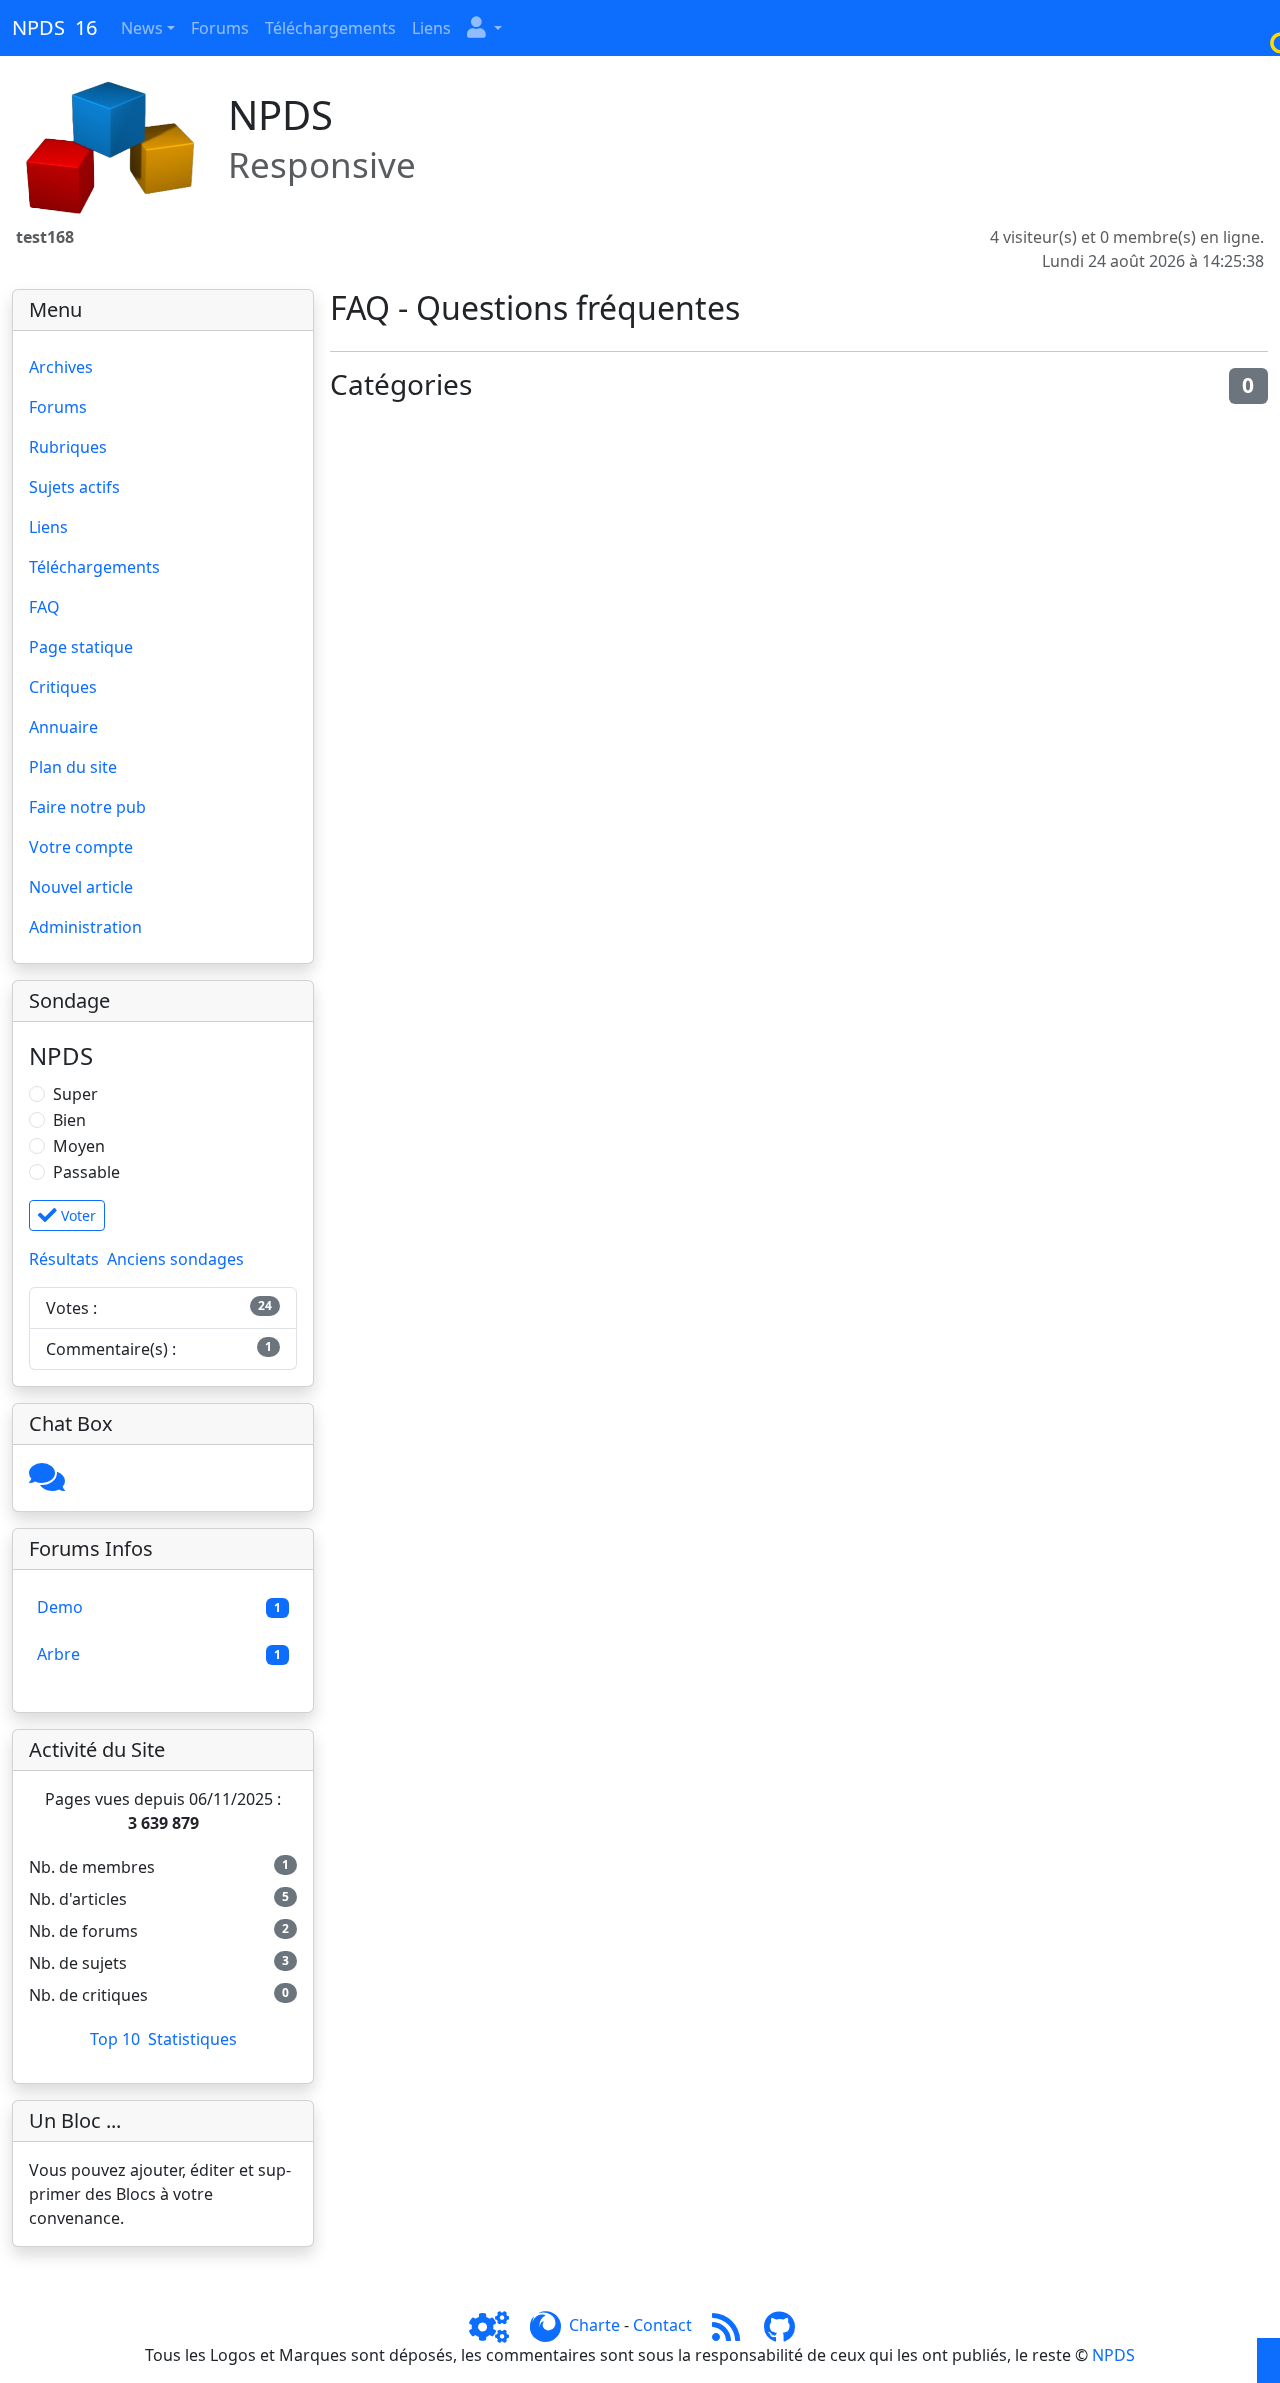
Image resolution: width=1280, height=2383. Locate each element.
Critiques (63, 687)
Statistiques (192, 2039)
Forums (220, 28)
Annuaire (63, 727)
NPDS (1113, 2355)
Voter (76, 1215)
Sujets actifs (74, 487)
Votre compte (81, 847)
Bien (69, 1120)
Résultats (64, 1259)
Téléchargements (330, 28)
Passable (86, 1172)
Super (75, 1094)
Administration (85, 927)
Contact (662, 2325)
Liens (431, 28)
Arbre (58, 1654)
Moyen (79, 1146)
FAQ (44, 607)
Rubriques (68, 447)
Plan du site (73, 767)
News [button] (142, 28)
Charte (594, 2325)
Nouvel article (81, 887)
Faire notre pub (87, 807)
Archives (61, 367)
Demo (60, 1607)
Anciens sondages (175, 1259)
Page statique (81, 647)
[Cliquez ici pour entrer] (47, 1483)
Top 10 (115, 2039)
